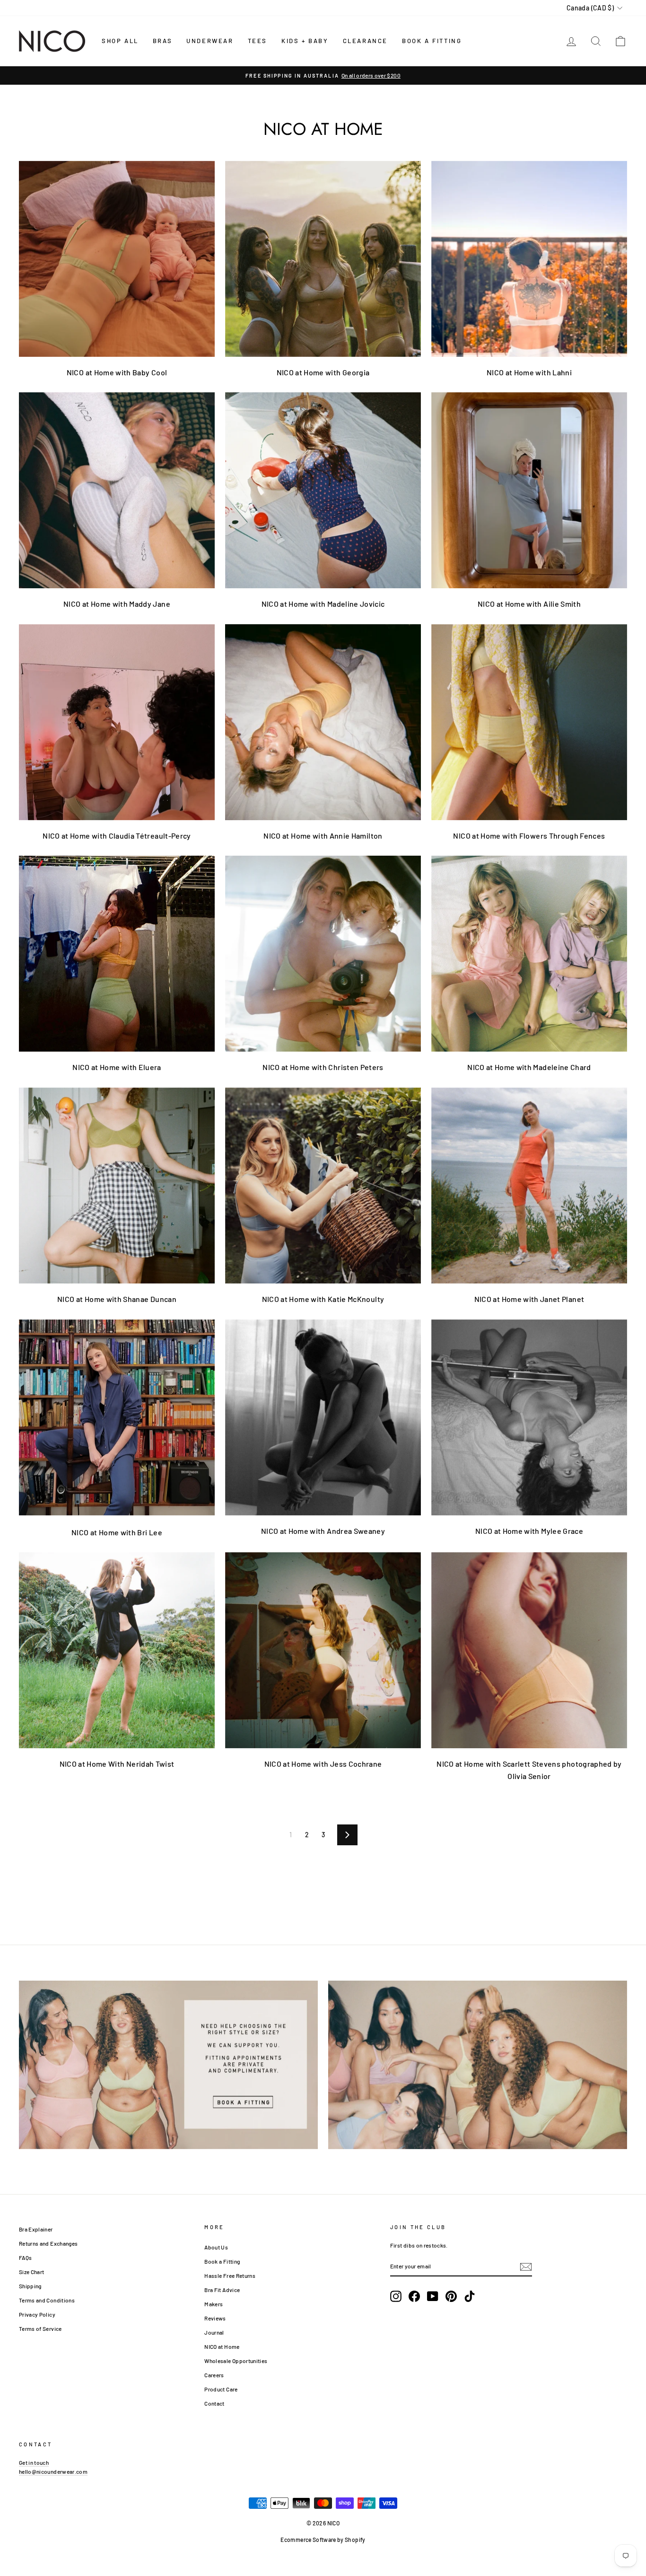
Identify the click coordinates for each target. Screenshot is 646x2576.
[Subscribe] (526, 2266)
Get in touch (34, 2462)
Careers (214, 2375)
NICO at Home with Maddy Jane (117, 604)
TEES (258, 41)
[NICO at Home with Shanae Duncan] (117, 1186)
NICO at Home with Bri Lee (117, 1532)
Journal (214, 2332)
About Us (216, 2247)
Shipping (30, 2286)
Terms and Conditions (47, 2300)
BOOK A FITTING (432, 41)
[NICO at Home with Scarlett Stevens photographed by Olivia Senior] (529, 1650)
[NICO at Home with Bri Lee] (117, 1417)
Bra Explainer (36, 2229)
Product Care (221, 2389)
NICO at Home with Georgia (323, 372)
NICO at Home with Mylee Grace (529, 1531)
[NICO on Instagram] (396, 2296)
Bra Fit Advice (222, 2290)
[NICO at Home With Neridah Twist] (117, 1650)
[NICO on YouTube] (433, 2296)
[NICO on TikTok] (470, 2296)
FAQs (25, 2257)
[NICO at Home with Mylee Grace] (529, 1417)
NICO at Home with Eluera (117, 1067)
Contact (214, 2403)
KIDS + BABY (305, 41)
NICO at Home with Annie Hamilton (323, 836)
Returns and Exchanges (48, 2243)
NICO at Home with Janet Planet (529, 1299)
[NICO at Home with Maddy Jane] (117, 490)
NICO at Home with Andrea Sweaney (323, 1531)
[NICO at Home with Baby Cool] (117, 259)
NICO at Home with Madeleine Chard (529, 1067)
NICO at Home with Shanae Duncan (117, 1299)
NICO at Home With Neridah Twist (117, 1764)
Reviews (215, 2318)
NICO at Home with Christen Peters (323, 1067)
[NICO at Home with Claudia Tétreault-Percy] (117, 722)
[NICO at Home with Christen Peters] (323, 954)
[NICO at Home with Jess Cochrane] (323, 1650)
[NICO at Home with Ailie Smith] (529, 490)
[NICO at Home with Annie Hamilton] (323, 722)
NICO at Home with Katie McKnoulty (323, 1299)
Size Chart (32, 2272)
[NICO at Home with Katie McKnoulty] (323, 1186)
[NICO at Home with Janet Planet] (529, 1186)
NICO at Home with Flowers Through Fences (529, 836)
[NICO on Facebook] (414, 2296)
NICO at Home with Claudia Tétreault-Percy (117, 836)
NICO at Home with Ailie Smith (529, 604)
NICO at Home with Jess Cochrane (323, 1764)
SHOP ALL (120, 41)
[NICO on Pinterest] (451, 2296)
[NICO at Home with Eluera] (117, 954)
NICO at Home (222, 2346)
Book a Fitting (222, 2261)
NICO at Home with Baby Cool (117, 372)
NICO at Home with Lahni (529, 372)
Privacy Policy (37, 2314)
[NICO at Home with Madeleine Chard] (529, 954)
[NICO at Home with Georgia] (323, 259)
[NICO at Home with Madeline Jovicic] (323, 490)
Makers (214, 2304)
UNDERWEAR (210, 41)
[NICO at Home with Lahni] (529, 259)
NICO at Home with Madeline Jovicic (323, 604)
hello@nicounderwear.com (53, 2471)
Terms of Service (40, 2328)
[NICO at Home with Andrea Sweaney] (323, 1417)
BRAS (162, 41)
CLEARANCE (365, 41)
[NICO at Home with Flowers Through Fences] (529, 722)
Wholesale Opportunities (236, 2361)
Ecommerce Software (308, 2540)
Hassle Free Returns (230, 2275)
